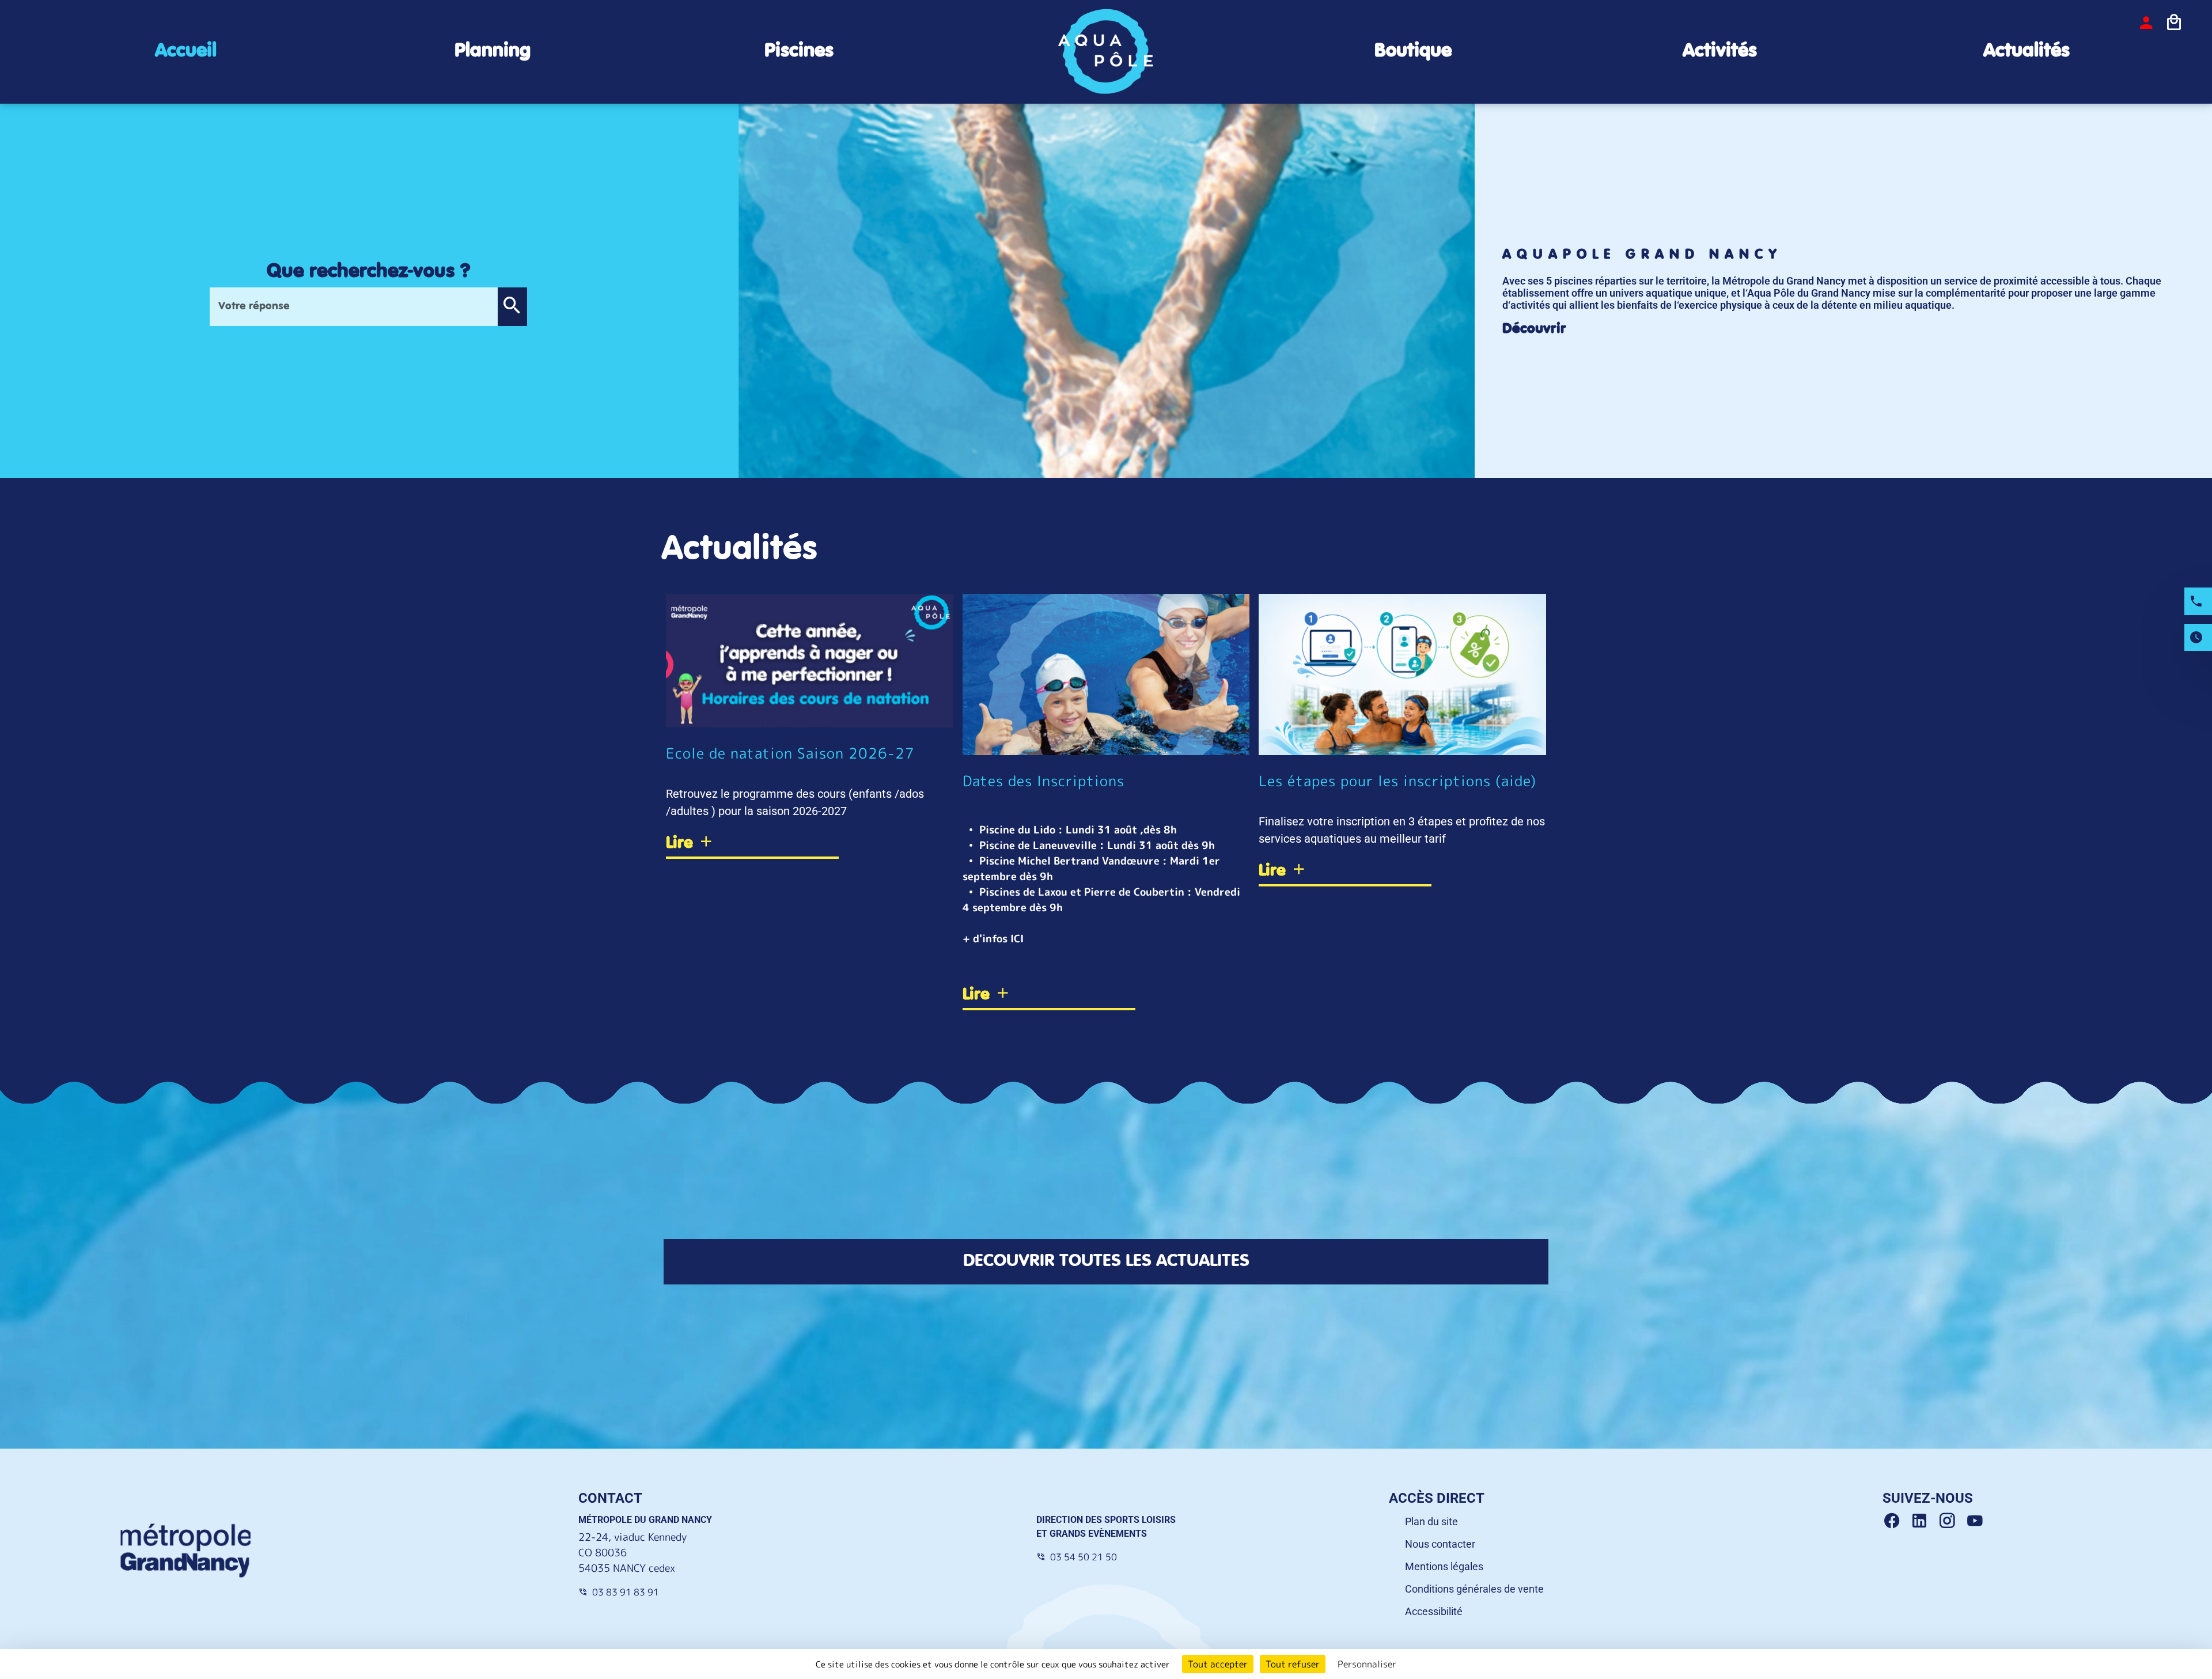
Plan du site (1431, 1521)
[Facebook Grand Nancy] (1896, 1521)
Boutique (1413, 51)
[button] (512, 307)
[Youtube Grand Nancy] (1977, 1521)
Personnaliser (1367, 1664)
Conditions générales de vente (1474, 1589)
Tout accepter (1218, 1664)
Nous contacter (1440, 1544)
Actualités (2027, 51)
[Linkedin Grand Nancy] (1924, 1521)
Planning (493, 51)
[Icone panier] (2174, 22)
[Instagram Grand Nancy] (1952, 1521)
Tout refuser (1293, 1664)
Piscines (799, 51)
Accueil (186, 51)
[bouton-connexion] (2146, 22)
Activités (1720, 51)
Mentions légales (1444, 1566)
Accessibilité (1434, 1611)
